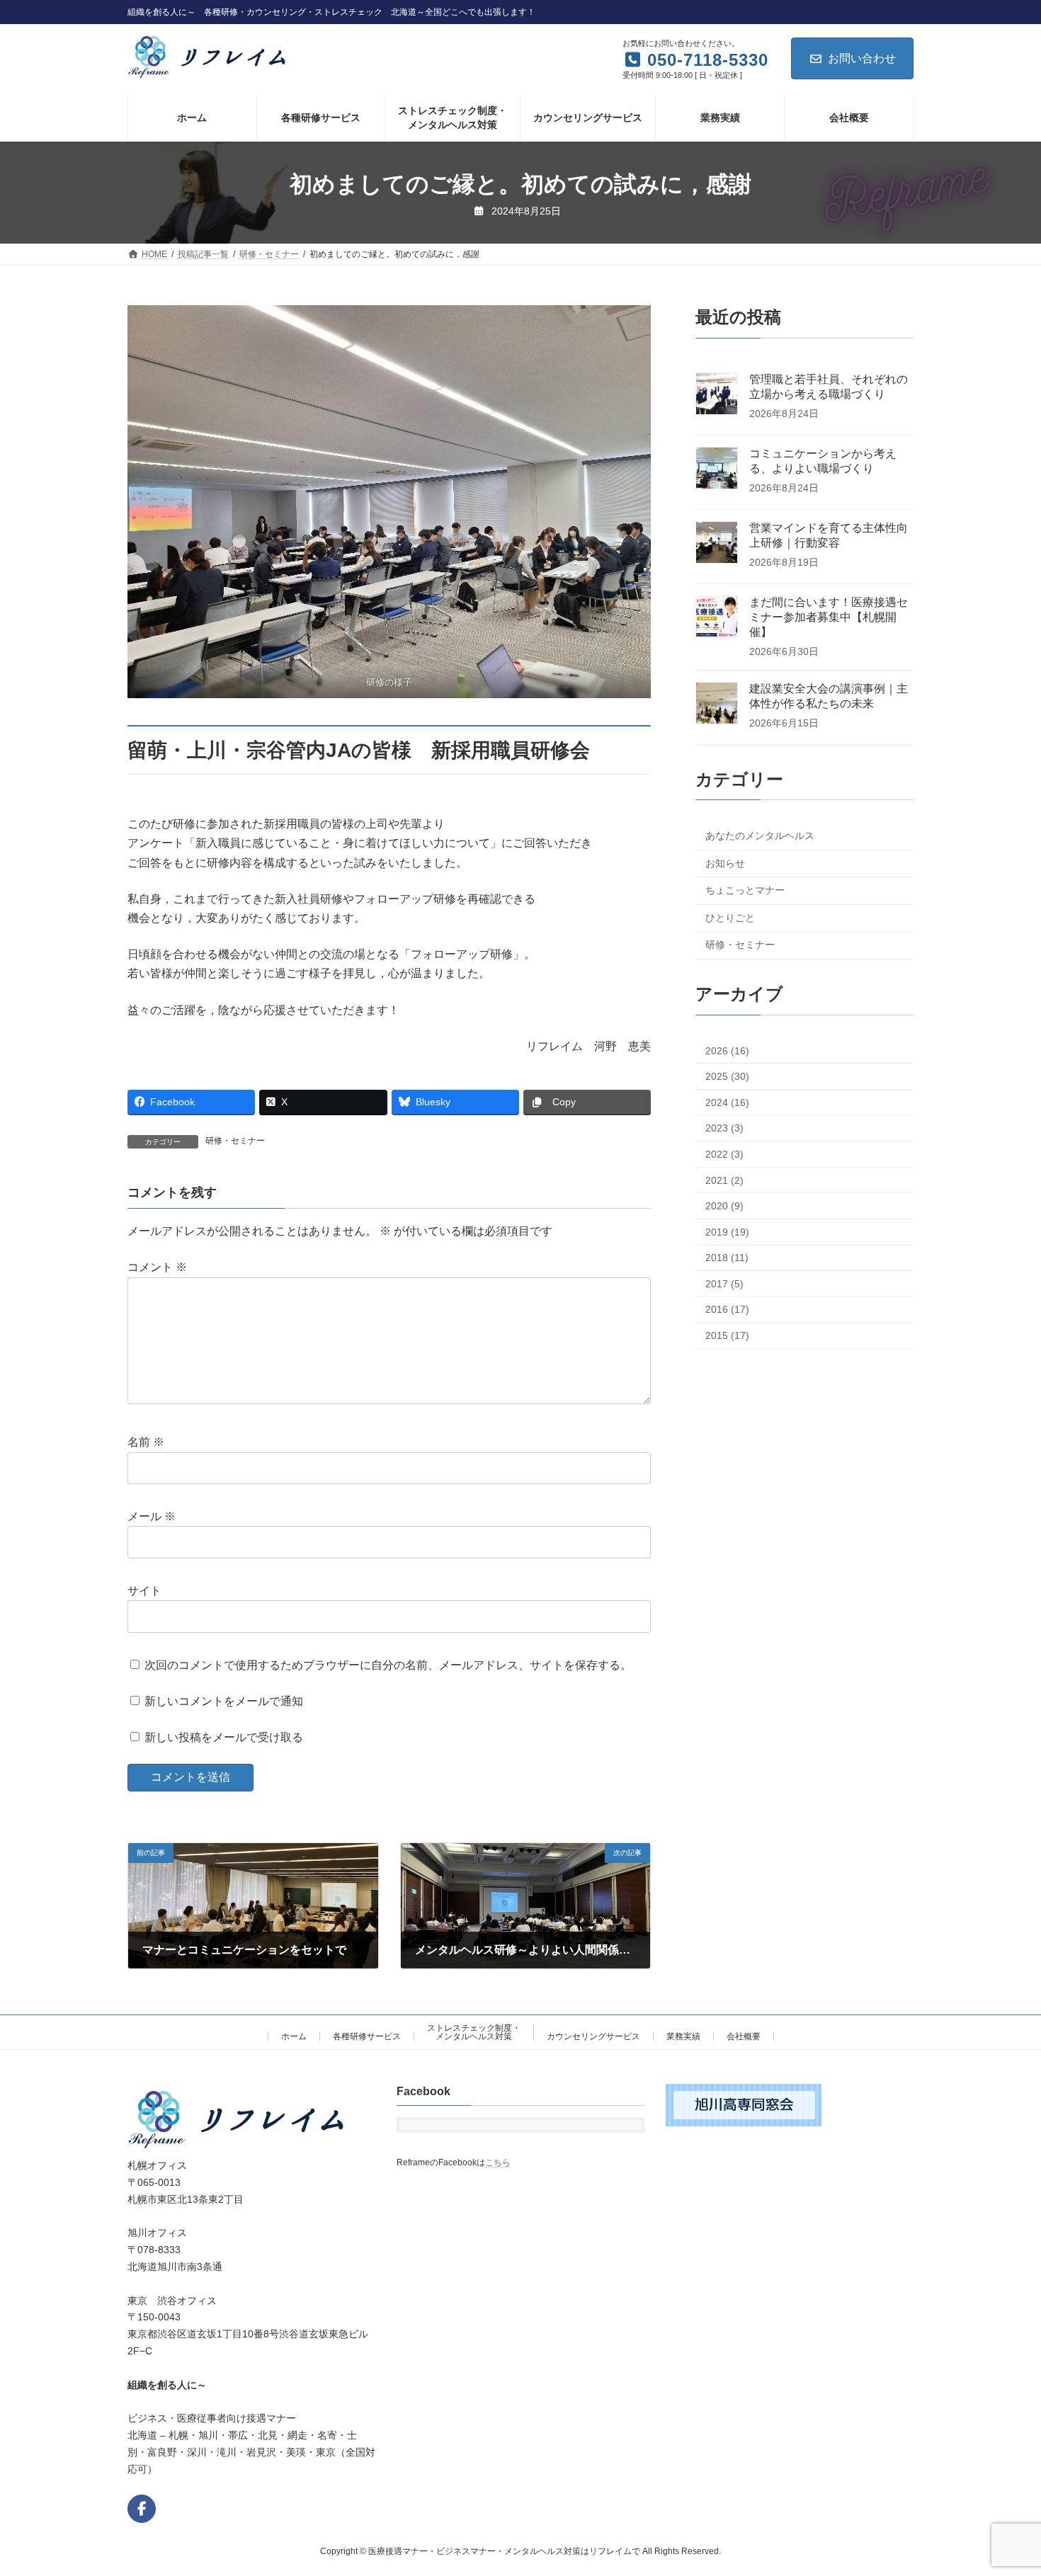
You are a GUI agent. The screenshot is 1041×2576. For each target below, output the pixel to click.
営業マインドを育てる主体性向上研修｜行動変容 (829, 535)
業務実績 (683, 2036)
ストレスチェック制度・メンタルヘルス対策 (474, 2032)
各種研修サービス (367, 2036)
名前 (146, 1442)
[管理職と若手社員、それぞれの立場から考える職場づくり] (717, 395)
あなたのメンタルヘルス (760, 836)
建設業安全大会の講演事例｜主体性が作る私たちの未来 (829, 696)
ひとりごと (730, 918)
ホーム (294, 2036)
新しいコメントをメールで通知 (224, 1701)
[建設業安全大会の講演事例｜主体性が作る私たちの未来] (717, 705)
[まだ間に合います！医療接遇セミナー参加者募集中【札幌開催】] (717, 618)
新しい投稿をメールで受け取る (224, 1737)
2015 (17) (727, 1335)
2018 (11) (727, 1258)
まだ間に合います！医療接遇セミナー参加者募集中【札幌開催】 (829, 617)
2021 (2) (724, 1180)
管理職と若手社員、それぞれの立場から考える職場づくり (829, 387)
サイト (144, 1591)
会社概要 (744, 2036)
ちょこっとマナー (745, 890)
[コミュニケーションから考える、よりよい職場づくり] (717, 469)
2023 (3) (724, 1129)
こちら (498, 2163)
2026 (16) (727, 1051)
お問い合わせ (862, 58)
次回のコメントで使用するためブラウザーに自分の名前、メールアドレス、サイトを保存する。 (388, 1664)
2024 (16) (727, 1102)
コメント (157, 1267)
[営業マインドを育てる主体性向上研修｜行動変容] (717, 544)
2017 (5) (724, 1284)
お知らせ (725, 863)
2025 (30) (727, 1076)
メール (152, 1516)
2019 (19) (727, 1232)
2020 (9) (724, 1206)
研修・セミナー (235, 1141)
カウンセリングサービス (593, 2036)
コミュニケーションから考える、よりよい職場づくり (823, 461)
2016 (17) (727, 1310)
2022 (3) (724, 1154)
